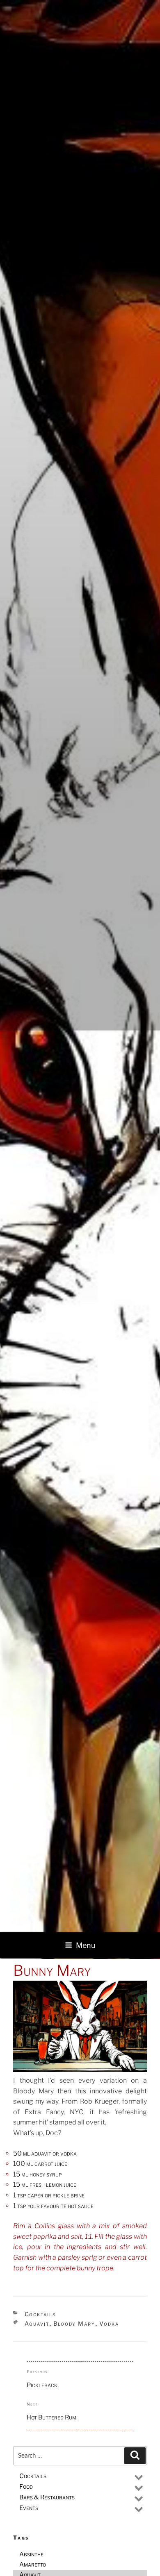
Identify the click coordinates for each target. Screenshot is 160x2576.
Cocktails (40, 2314)
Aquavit (37, 2323)
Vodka (109, 2323)
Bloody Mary (74, 2323)
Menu (86, 1945)
